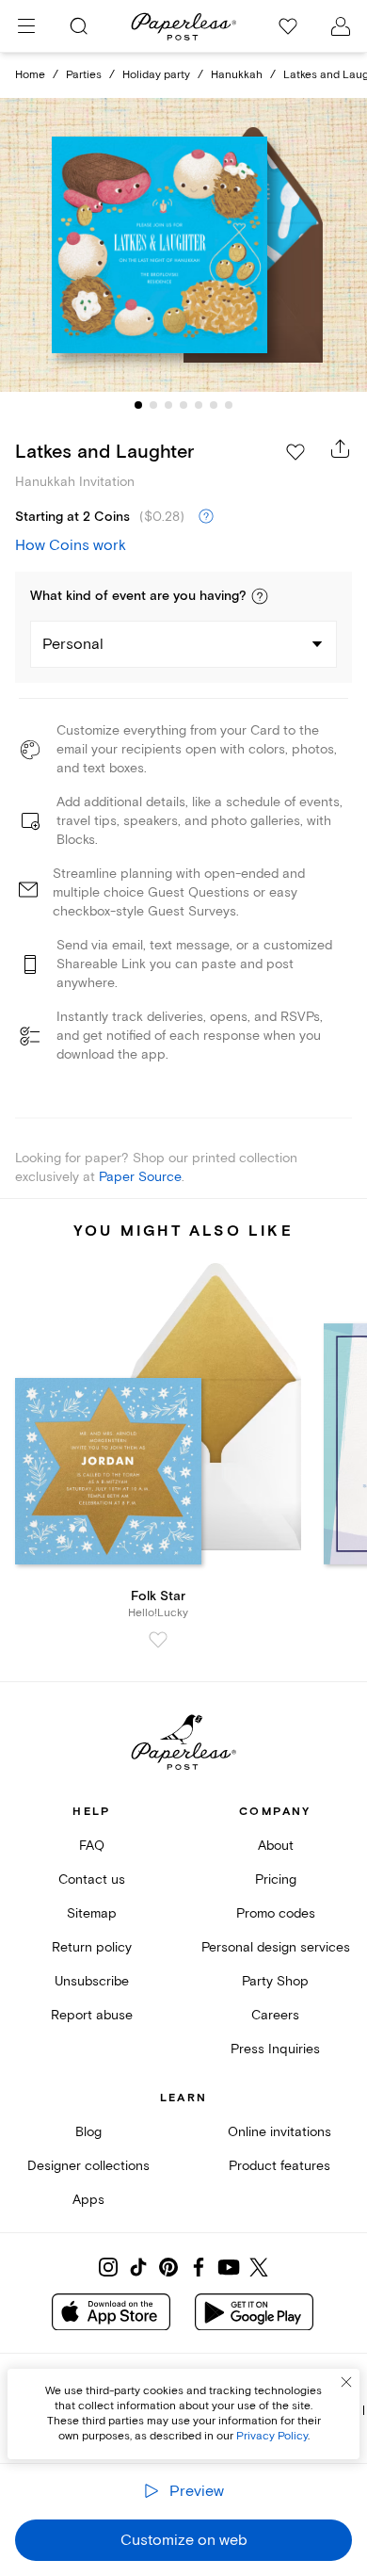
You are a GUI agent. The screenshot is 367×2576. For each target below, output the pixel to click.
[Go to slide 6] (214, 405)
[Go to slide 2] (153, 405)
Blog (88, 2132)
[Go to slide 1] (138, 405)
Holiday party (156, 75)
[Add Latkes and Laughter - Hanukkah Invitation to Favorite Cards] (295, 452)
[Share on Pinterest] (168, 2267)
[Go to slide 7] (229, 405)
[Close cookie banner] (346, 2382)
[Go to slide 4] (183, 405)
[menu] (26, 26)
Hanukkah (237, 75)
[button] (260, 596)
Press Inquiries (275, 2049)
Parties (84, 75)
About (276, 1846)
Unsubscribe (92, 1981)
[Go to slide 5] (199, 405)
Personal (73, 644)
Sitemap (92, 1913)
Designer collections (88, 2166)
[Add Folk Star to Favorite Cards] (158, 1640)
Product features (279, 2166)
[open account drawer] (341, 26)
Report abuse (92, 2015)
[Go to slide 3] (168, 405)
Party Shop (275, 1981)
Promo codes (276, 1913)
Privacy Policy (272, 2436)
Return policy (92, 1947)
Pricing (276, 1879)
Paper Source (140, 1177)
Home (30, 75)
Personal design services (276, 1947)
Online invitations (279, 2132)
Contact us (92, 1879)
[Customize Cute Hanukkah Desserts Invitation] (183, 245)
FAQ (92, 1846)
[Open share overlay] (341, 448)
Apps (88, 2200)
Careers (275, 2015)
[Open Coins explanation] (206, 517)
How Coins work (71, 545)
